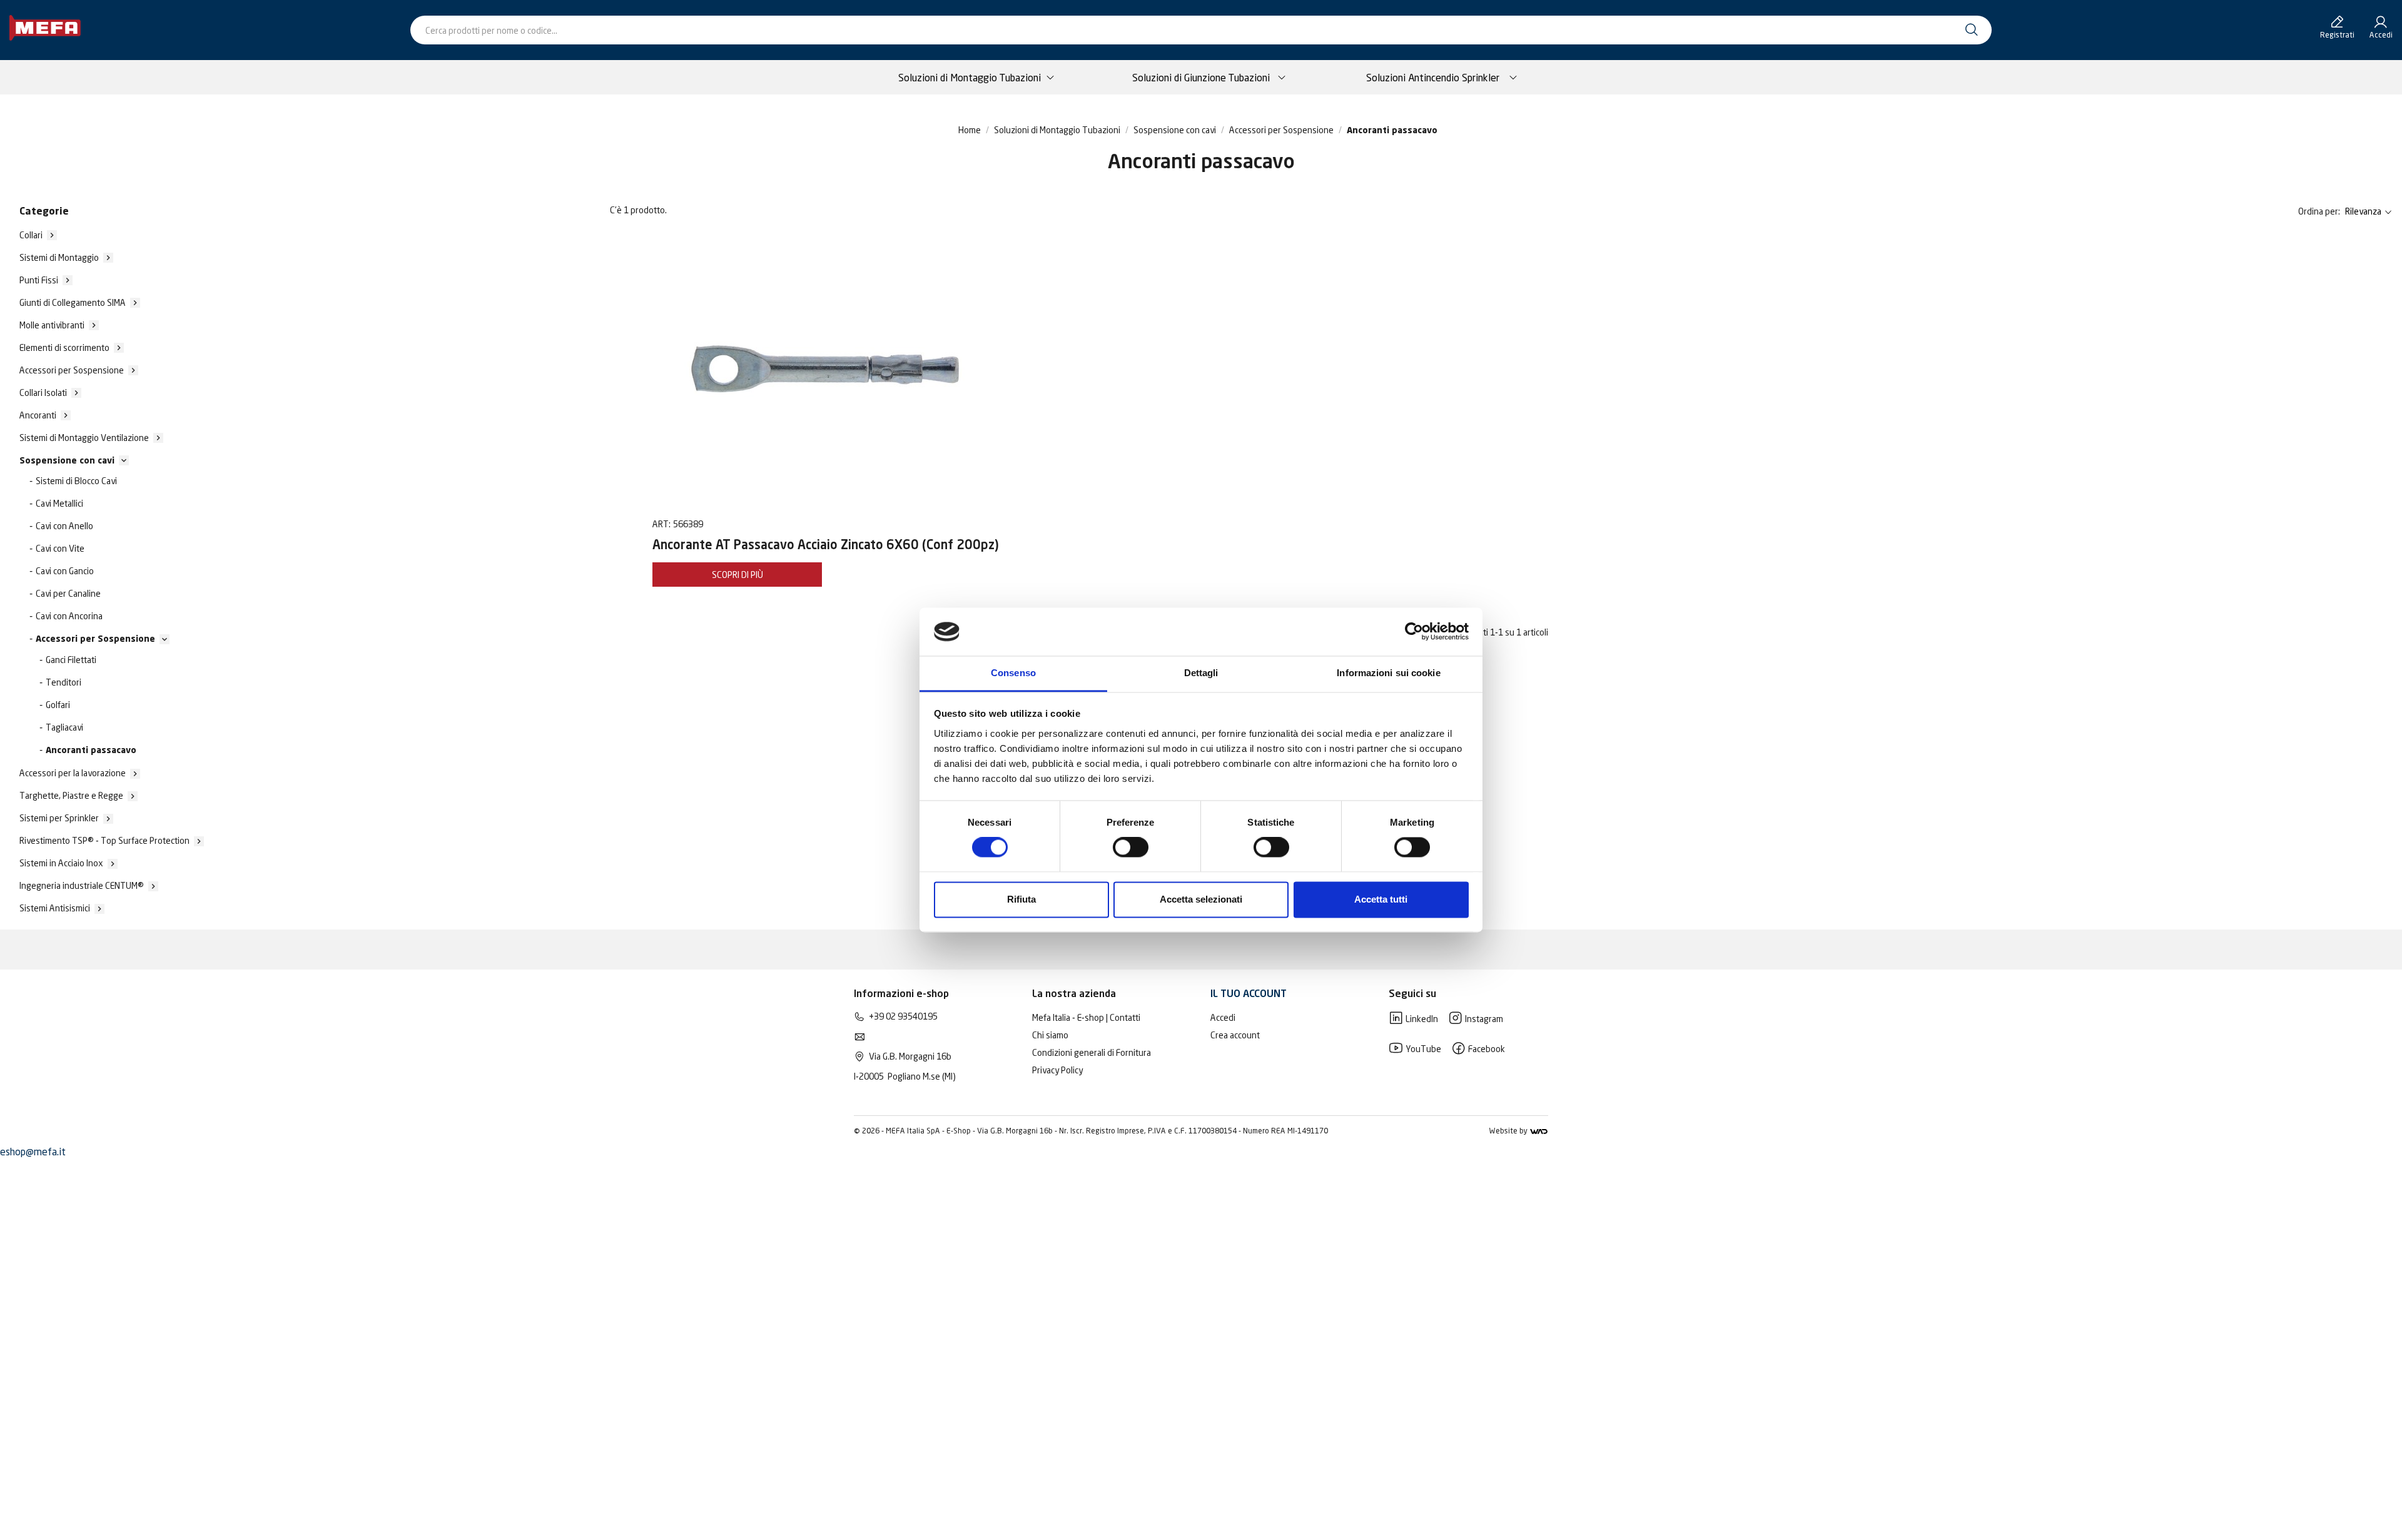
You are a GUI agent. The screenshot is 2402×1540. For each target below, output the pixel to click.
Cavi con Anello (64, 526)
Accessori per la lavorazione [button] (73, 773)
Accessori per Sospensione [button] (72, 370)
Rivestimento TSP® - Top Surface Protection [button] (104, 840)
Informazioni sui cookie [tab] (1388, 673)
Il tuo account (1249, 995)
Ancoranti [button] (38, 415)
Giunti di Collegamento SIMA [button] (73, 302)
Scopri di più (737, 575)
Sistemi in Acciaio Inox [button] (61, 863)
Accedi (1223, 1017)
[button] (67, 460)
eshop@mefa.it (33, 1152)
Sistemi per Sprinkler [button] (59, 818)
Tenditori (63, 682)
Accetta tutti (1381, 899)
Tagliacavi (64, 727)
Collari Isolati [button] (43, 393)
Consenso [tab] (1013, 673)
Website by (1509, 1131)
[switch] (1131, 848)
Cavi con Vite (60, 548)
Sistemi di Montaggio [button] (59, 257)
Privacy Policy (1057, 1070)
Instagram (1483, 1019)
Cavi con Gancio (65, 571)
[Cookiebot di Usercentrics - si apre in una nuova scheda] (1414, 632)
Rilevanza (2363, 211)
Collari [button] (31, 235)
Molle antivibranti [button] (52, 325)
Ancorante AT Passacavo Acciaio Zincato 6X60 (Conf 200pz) (826, 546)
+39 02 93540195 (903, 1016)
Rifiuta (1021, 899)
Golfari (58, 705)
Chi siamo (1050, 1035)
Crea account (1235, 1035)
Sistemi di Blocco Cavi (76, 481)
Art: (661, 524)
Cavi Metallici (59, 503)
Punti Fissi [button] (39, 280)
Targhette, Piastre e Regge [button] (71, 795)
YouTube (1422, 1049)
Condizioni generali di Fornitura (1092, 1052)
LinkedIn (1421, 1019)
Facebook (1486, 1049)
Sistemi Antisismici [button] (55, 908)
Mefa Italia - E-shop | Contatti (1086, 1017)
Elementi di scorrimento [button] (64, 347)
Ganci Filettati (71, 660)
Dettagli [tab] (1201, 673)
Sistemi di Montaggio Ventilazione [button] (84, 438)
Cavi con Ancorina (69, 616)
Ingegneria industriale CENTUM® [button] (82, 885)
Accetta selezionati (1201, 899)
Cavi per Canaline (68, 593)
